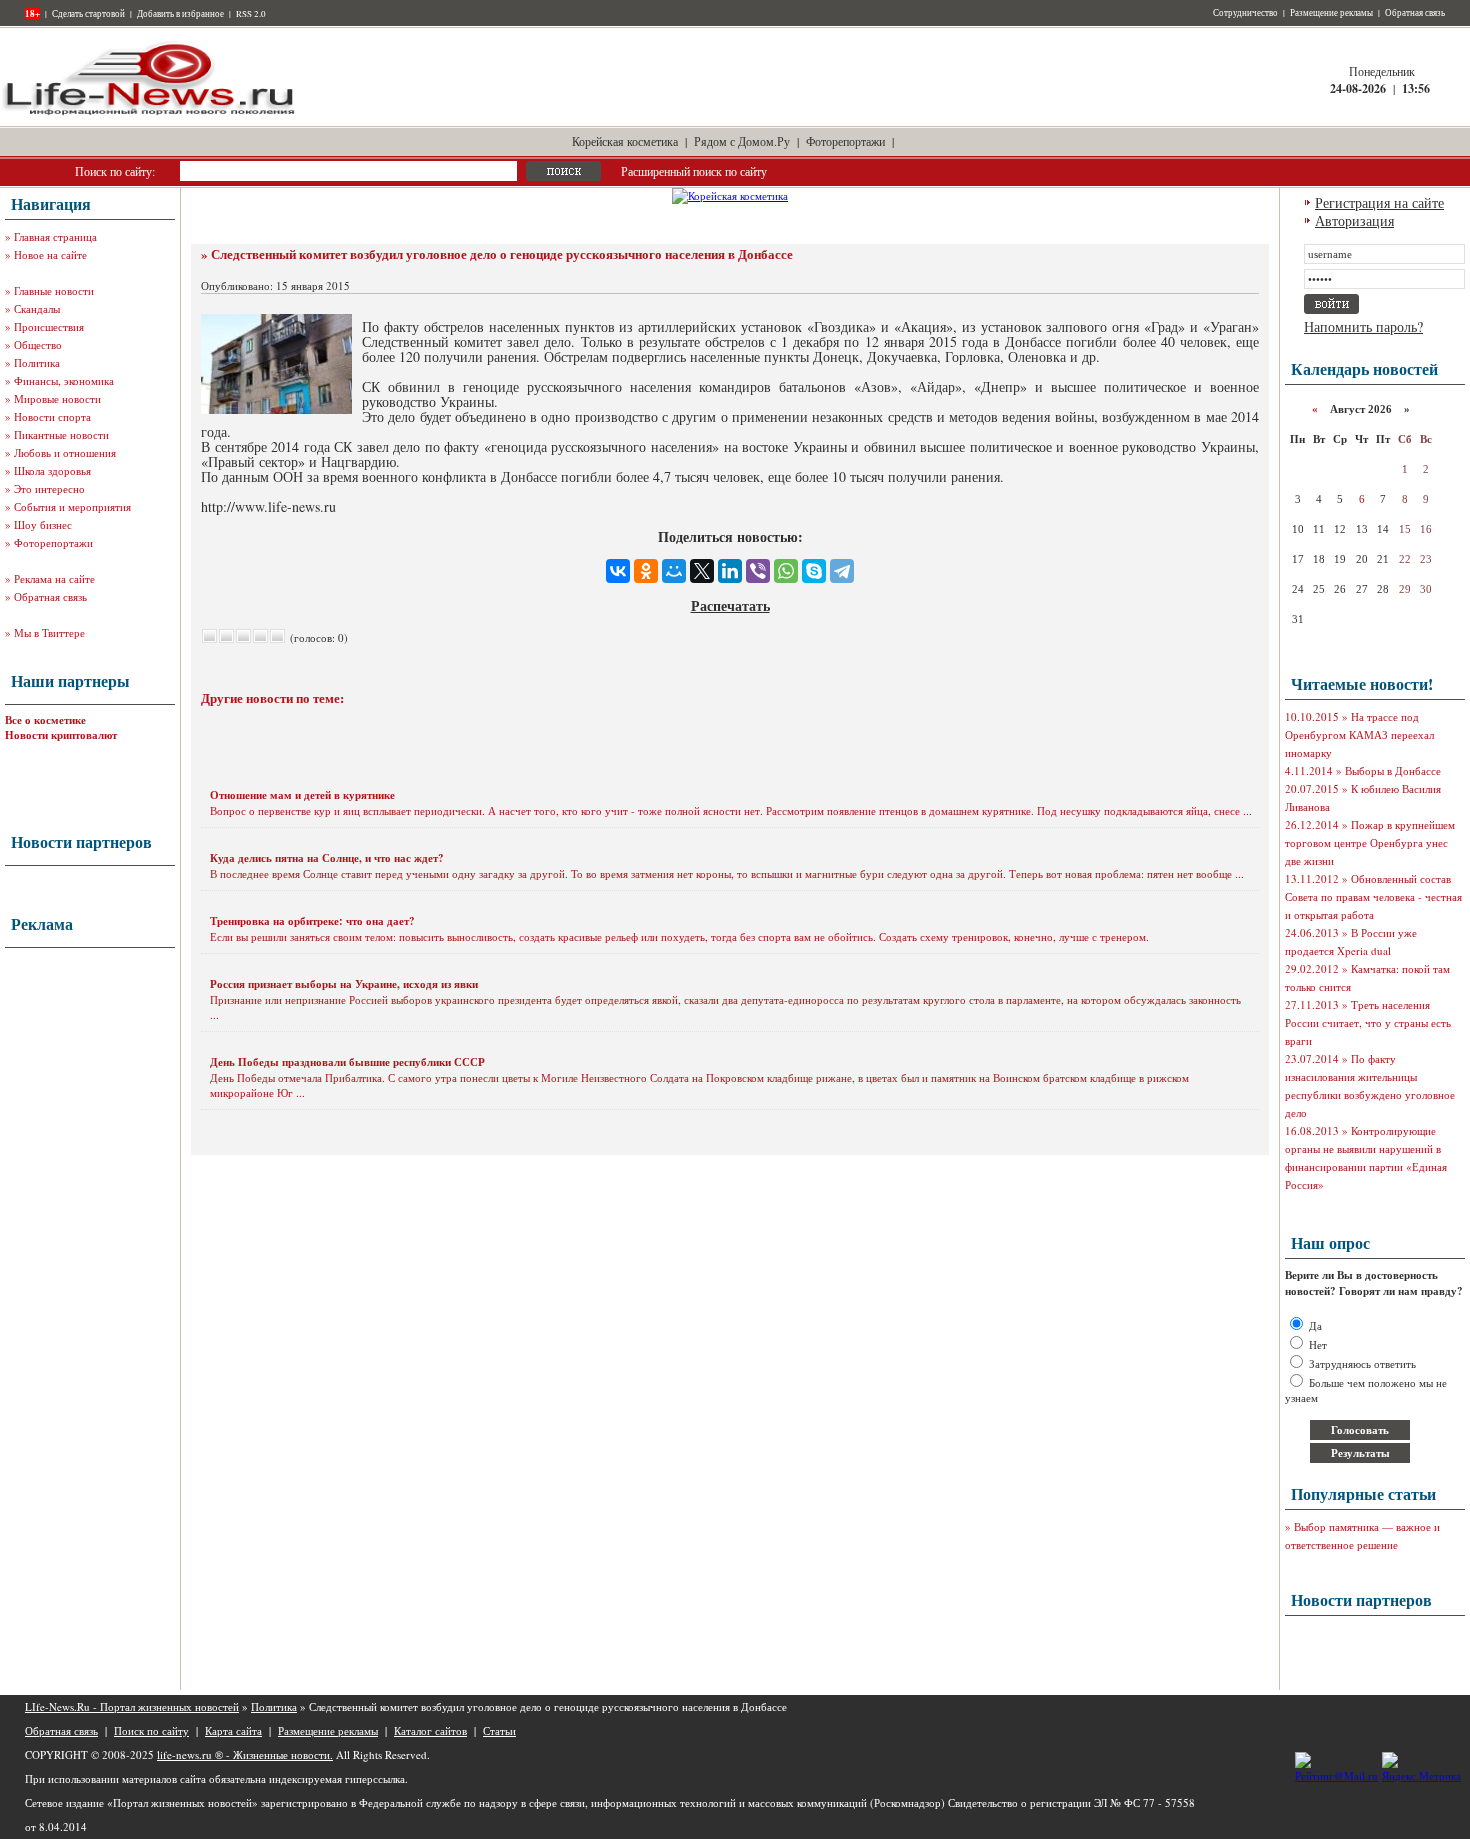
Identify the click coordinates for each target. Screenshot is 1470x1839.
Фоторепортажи (845, 141)
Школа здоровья (52, 470)
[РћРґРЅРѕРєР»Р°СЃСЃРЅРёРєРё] (646, 571)
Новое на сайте (50, 254)
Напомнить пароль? (1363, 326)
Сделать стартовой (88, 14)
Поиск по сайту (151, 1730)
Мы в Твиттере (49, 632)
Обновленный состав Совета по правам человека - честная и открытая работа (1373, 896)
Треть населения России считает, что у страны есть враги (1368, 1022)
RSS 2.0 (251, 14)
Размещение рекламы (1331, 13)
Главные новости (54, 290)
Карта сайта (233, 1730)
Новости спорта (52, 416)
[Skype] (814, 571)
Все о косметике (45, 720)
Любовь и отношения (65, 452)
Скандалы (37, 308)
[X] (702, 571)
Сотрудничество (1245, 13)
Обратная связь (1415, 13)
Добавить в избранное (180, 14)
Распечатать (730, 605)
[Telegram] (842, 571)
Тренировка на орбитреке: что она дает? (312, 921)
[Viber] (758, 571)
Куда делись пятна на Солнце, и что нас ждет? (327, 858)
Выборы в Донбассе (1393, 770)
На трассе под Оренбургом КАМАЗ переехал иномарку (1359, 734)
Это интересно (49, 488)
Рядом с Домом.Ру (742, 141)
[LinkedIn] (730, 571)
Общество (38, 344)
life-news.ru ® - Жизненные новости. (245, 1754)
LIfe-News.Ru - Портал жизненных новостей (132, 1706)
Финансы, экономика (64, 380)
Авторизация (1354, 220)
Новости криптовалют (61, 735)
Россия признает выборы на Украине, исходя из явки (344, 984)
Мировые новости (57, 398)
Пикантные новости (61, 434)
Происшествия (49, 326)
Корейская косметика (625, 141)
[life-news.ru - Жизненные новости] (150, 113)
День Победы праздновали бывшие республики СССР (347, 1062)
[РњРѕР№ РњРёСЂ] (674, 571)
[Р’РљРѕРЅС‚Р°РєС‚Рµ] (618, 571)
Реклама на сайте (54, 578)
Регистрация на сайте (1379, 202)
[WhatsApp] (786, 571)
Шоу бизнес (43, 524)
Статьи (499, 1730)
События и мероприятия (72, 506)
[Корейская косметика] (730, 195)
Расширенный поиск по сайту (694, 171)
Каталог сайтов (430, 1730)
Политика (37, 362)
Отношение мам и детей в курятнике (302, 795)
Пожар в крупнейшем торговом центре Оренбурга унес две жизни (1370, 842)
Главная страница (55, 236)
